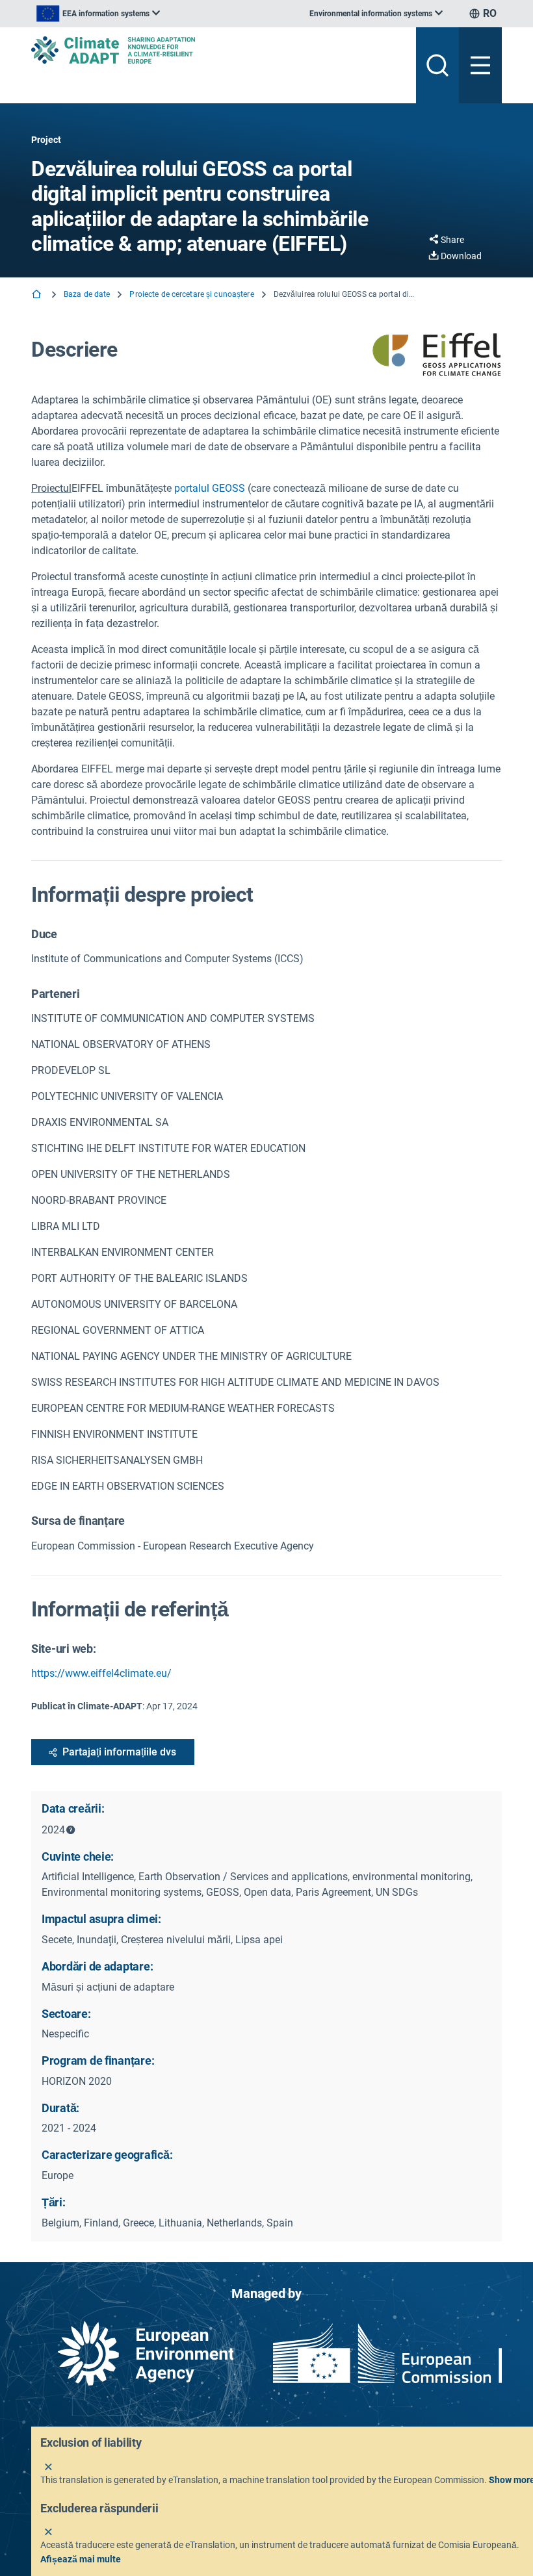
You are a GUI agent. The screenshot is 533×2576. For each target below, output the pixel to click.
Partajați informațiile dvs (119, 1752)
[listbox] (98, 14)
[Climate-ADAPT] (218, 50)
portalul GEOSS (208, 488)
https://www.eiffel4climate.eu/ (101, 1673)
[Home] (38, 295)
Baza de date (87, 294)
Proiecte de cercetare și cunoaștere (191, 294)
